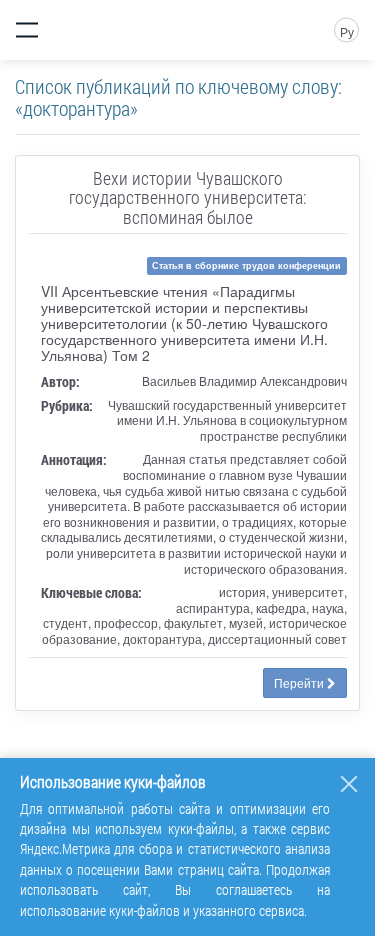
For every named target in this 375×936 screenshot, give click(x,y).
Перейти (300, 682)
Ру (347, 31)
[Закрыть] (349, 784)
